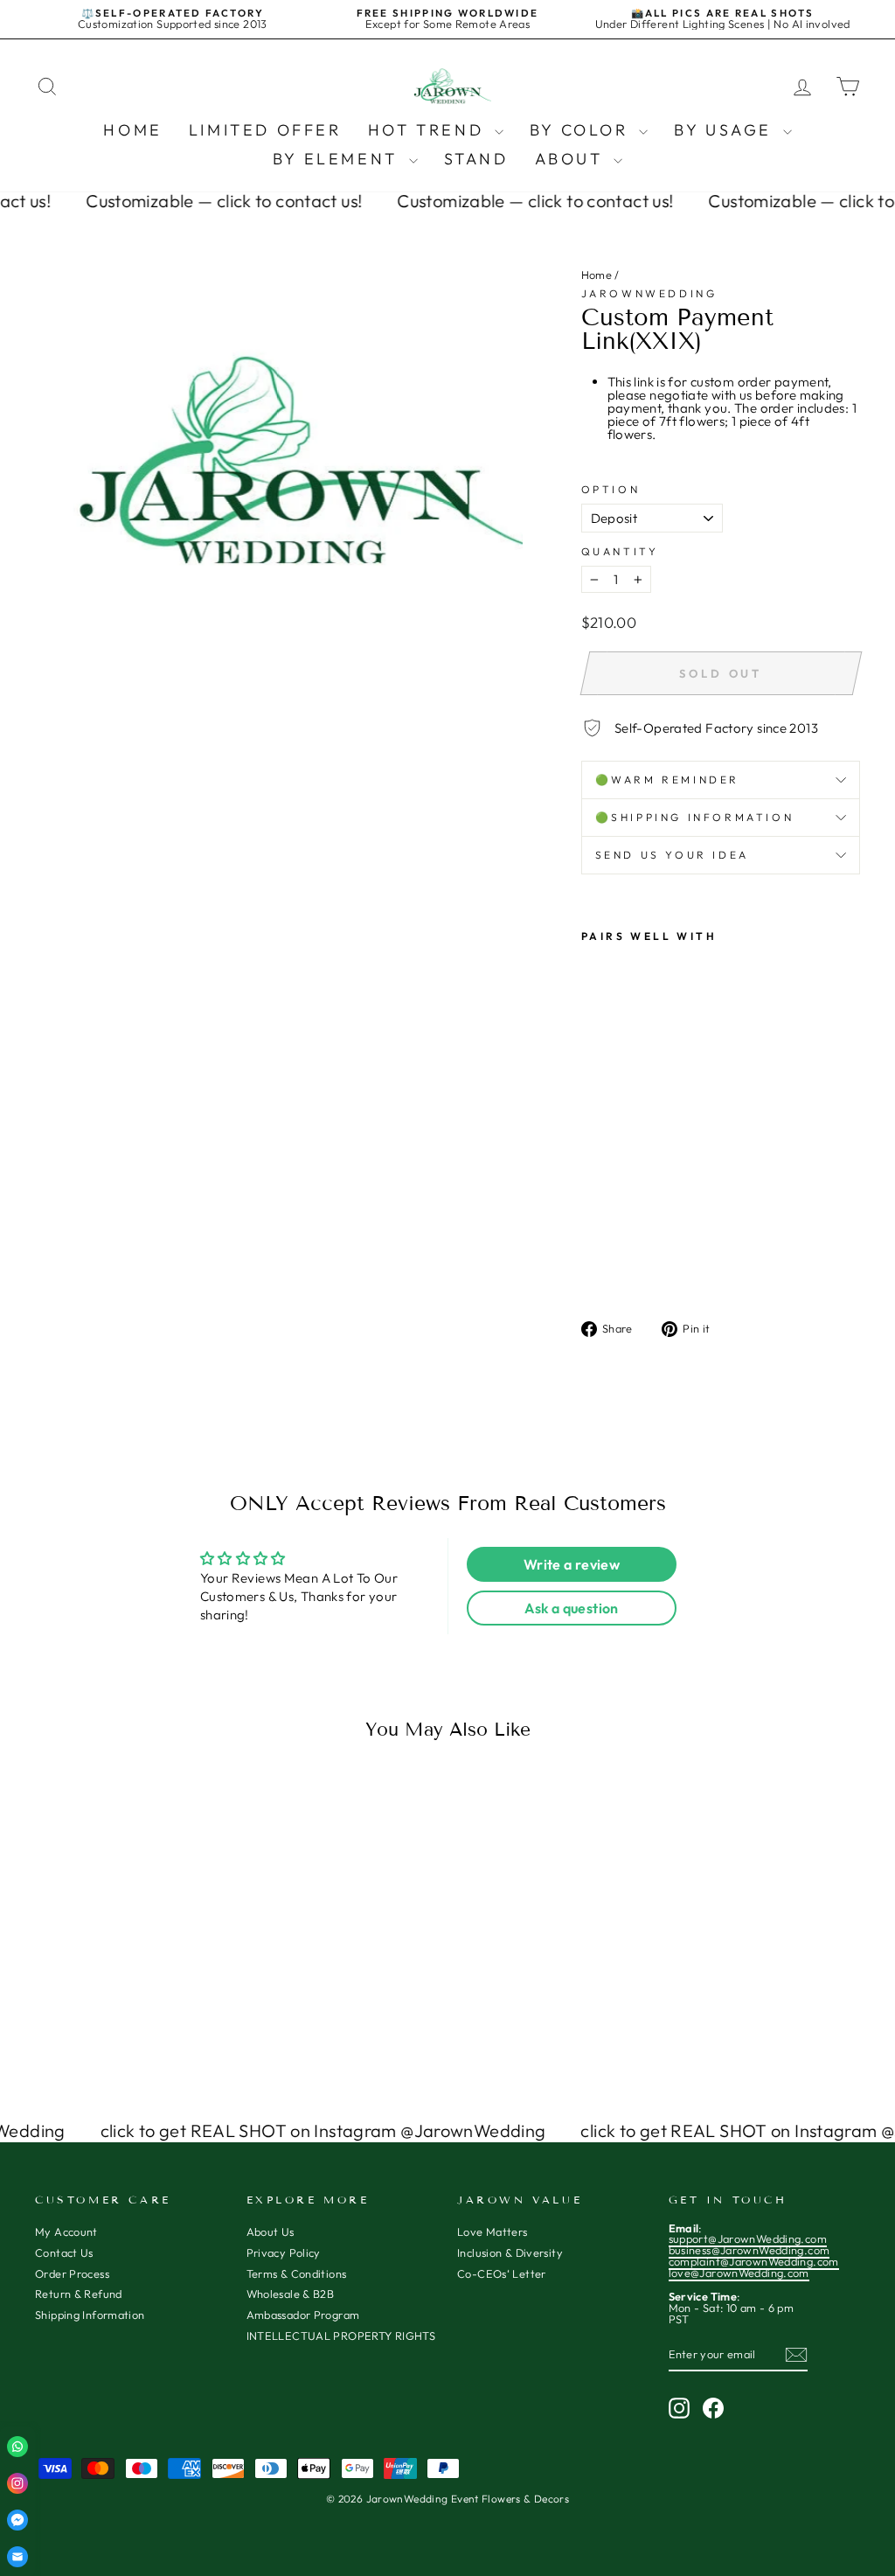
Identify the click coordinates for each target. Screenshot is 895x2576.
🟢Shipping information (695, 817)
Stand (476, 159)
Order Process (72, 2273)
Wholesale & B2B (291, 2294)
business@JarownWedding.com (749, 2250)
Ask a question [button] (571, 1608)
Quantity (620, 552)
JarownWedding (649, 293)
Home (132, 130)
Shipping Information (90, 2315)
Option (611, 490)
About (572, 159)
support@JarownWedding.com (748, 2238)
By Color (582, 130)
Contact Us (64, 2252)
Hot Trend (429, 130)
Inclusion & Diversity (510, 2252)
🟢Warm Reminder (667, 780)
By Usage (726, 130)
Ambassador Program (303, 2315)
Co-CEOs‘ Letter (502, 2273)
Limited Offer (265, 130)
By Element (339, 159)
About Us (271, 2231)
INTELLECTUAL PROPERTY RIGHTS (341, 2336)
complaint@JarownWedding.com (754, 2261)
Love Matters (493, 2231)
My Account (66, 2231)
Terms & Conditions (297, 2273)
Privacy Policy (284, 2252)
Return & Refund (79, 2294)
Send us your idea (672, 855)
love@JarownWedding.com (739, 2273)
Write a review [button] (572, 1564)
